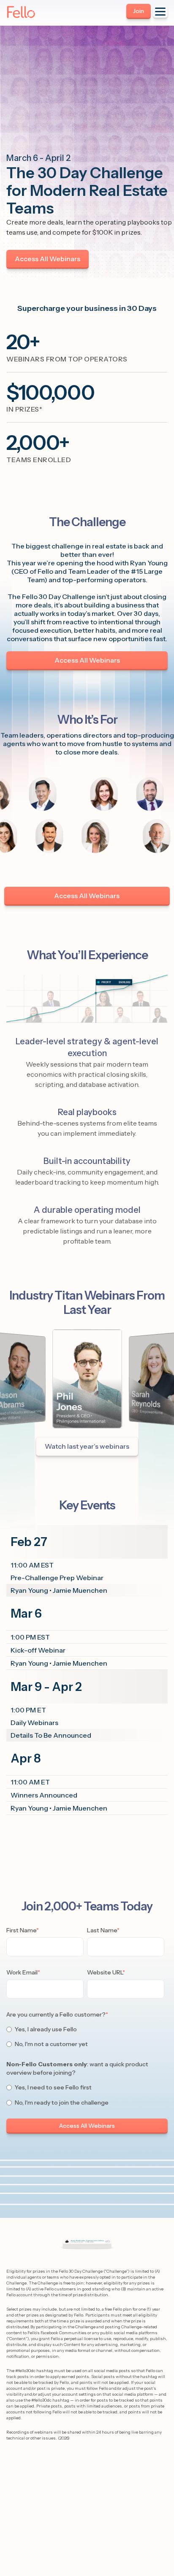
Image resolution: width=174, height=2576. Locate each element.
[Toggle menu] (160, 12)
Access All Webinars (48, 259)
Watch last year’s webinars (87, 1446)
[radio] (85, 2029)
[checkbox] (85, 2037)
